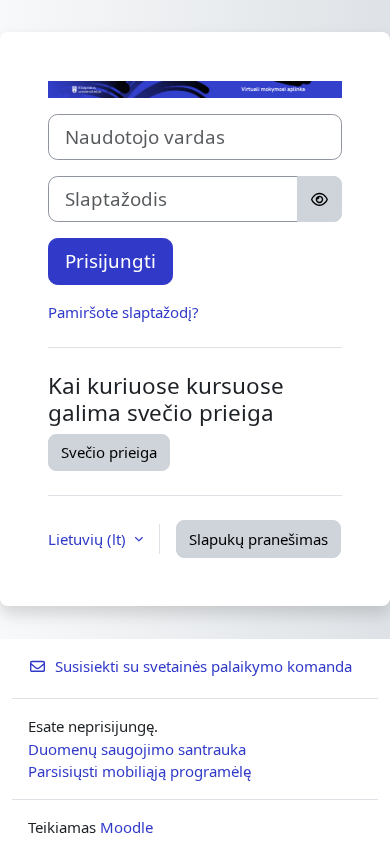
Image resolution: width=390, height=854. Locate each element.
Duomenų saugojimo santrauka (137, 749)
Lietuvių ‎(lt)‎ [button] (89, 539)
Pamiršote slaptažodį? (123, 312)
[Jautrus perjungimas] (319, 199)
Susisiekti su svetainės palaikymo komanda (203, 666)
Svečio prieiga (109, 452)
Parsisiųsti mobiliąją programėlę (139, 771)
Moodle (126, 827)
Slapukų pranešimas (258, 539)
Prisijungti (110, 260)
